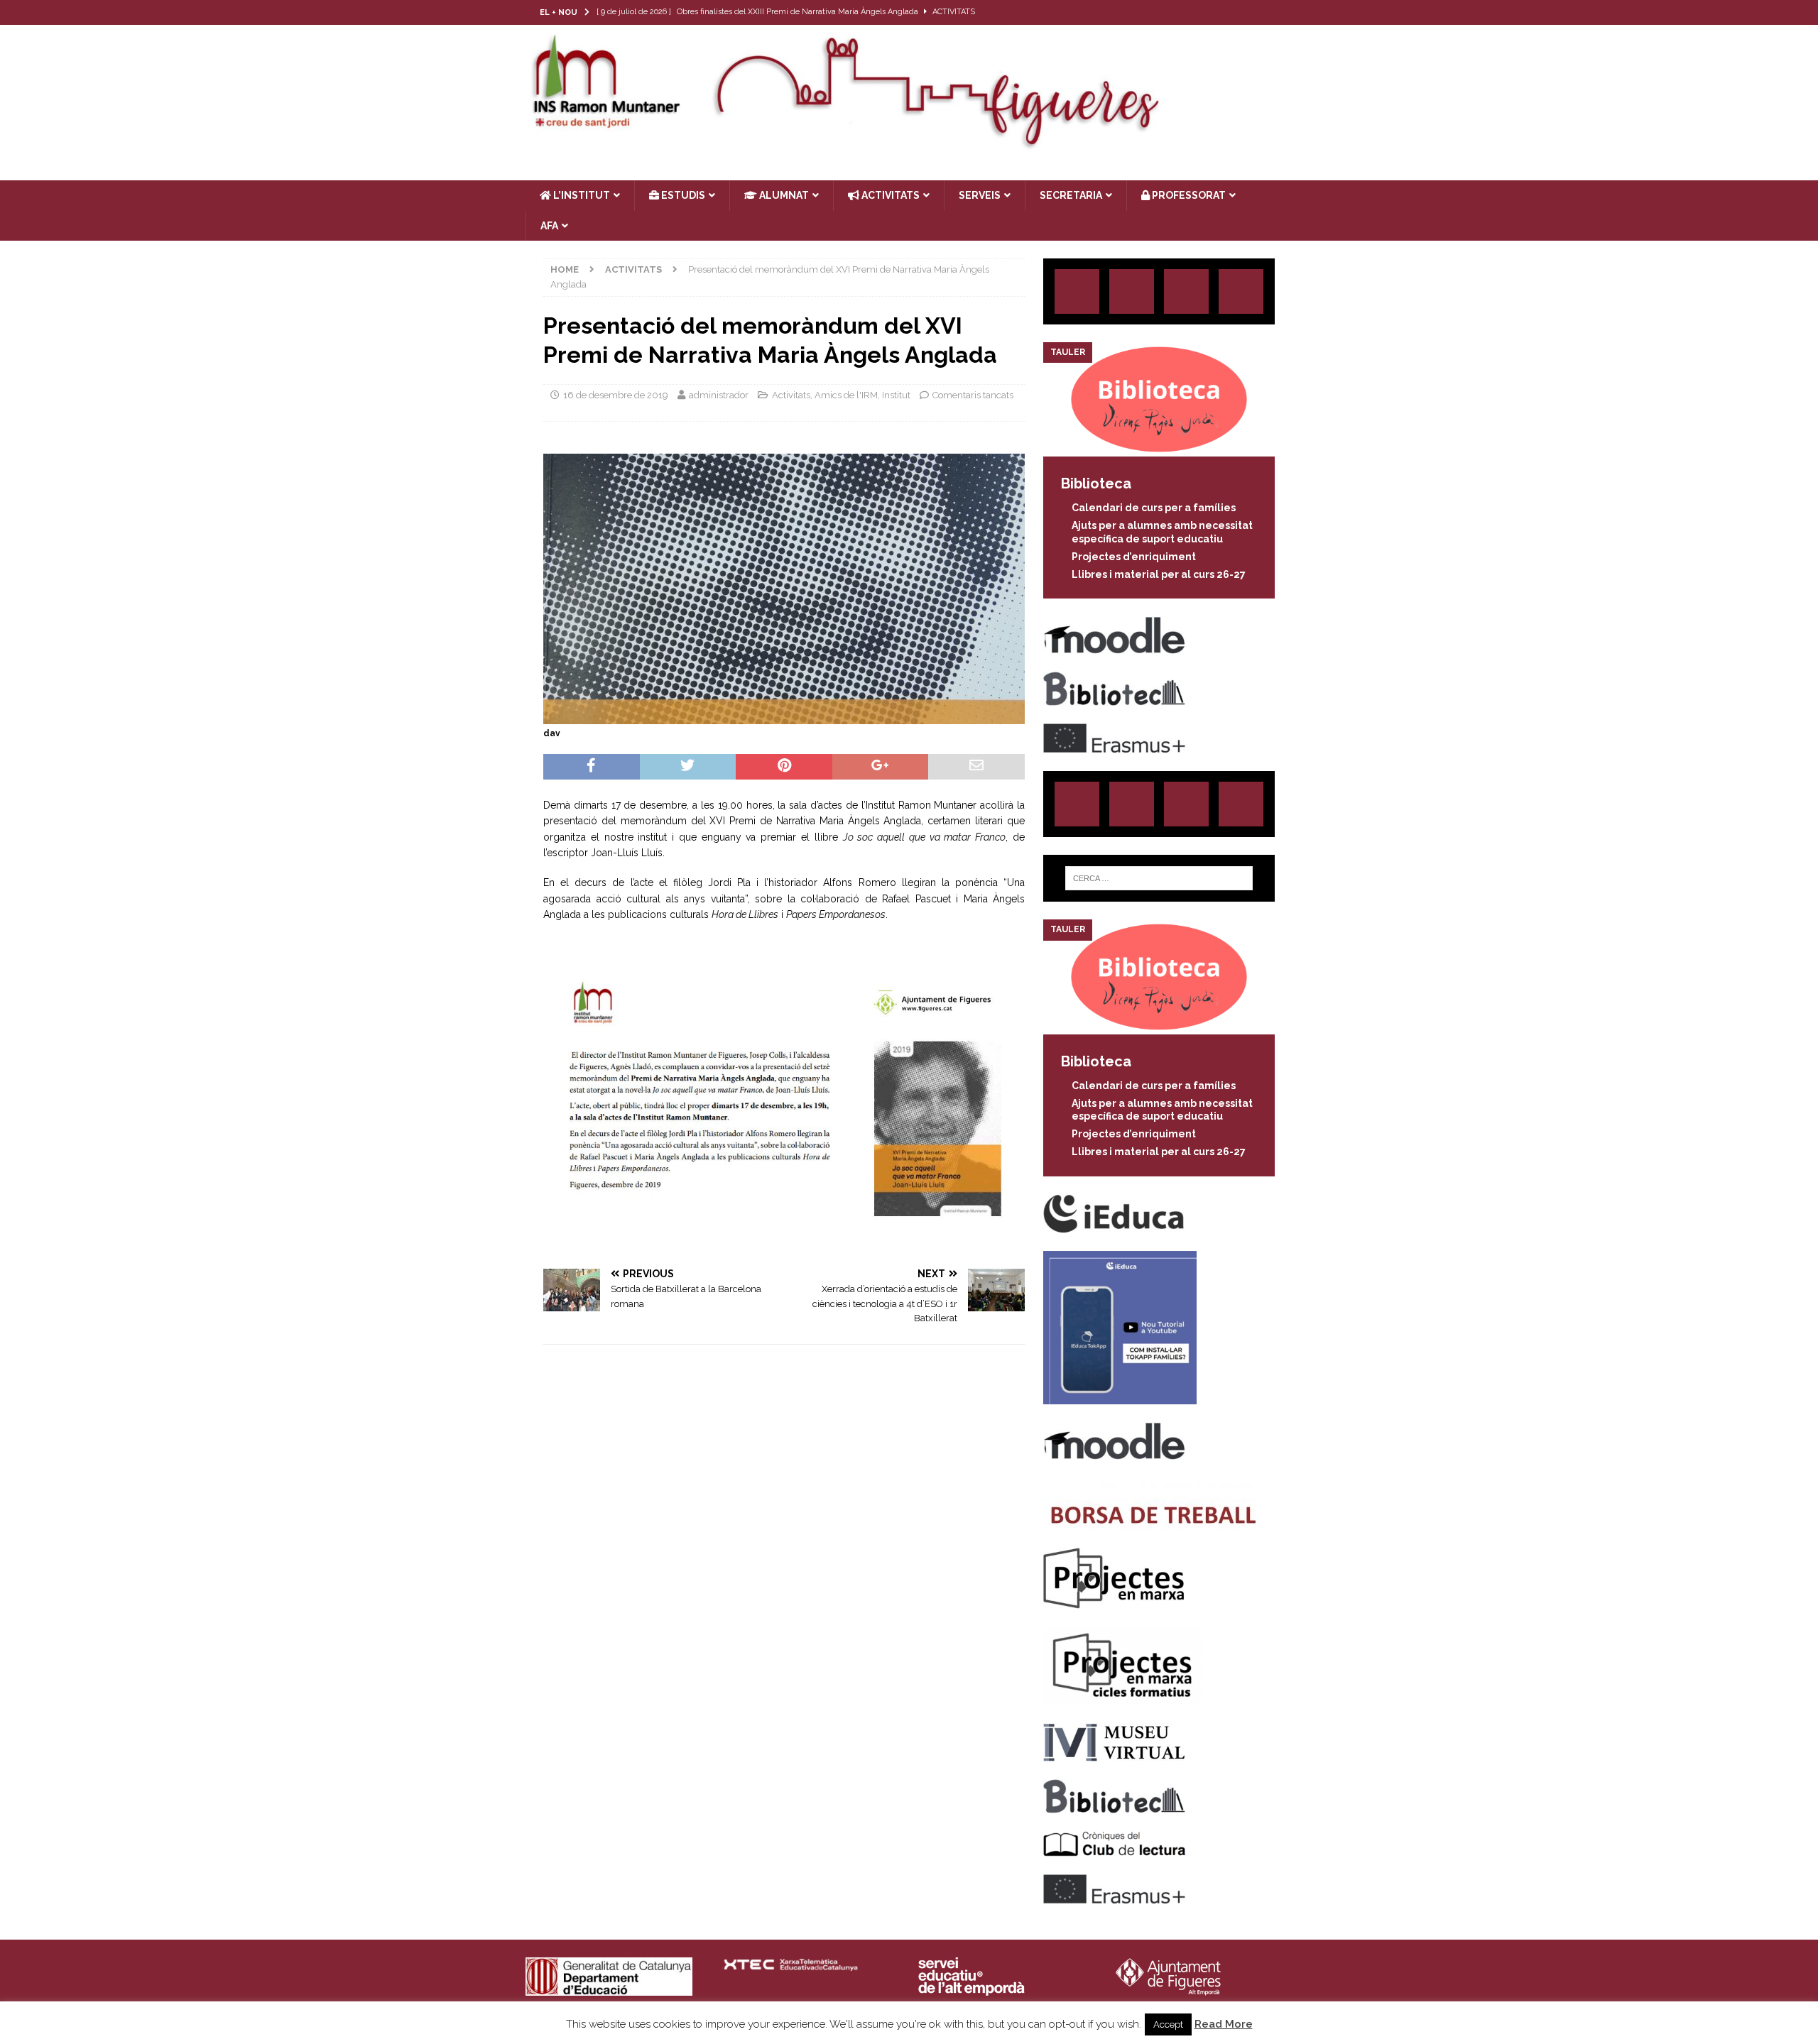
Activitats (791, 395)
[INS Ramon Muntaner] (909, 144)
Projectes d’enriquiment (1134, 557)
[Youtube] (1280, 12)
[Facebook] (1252, 12)
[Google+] (1241, 291)
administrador (719, 395)
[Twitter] (1225, 12)
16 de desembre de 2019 (616, 395)
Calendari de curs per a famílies (1154, 508)
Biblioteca (1096, 483)
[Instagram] (1197, 12)
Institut (896, 395)
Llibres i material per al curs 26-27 (1159, 574)
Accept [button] (1168, 2024)
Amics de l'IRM (846, 395)
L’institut (581, 195)
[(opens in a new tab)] (1159, 449)
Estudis (682, 195)
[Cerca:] (1159, 878)
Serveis (980, 195)
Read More (1224, 2024)
